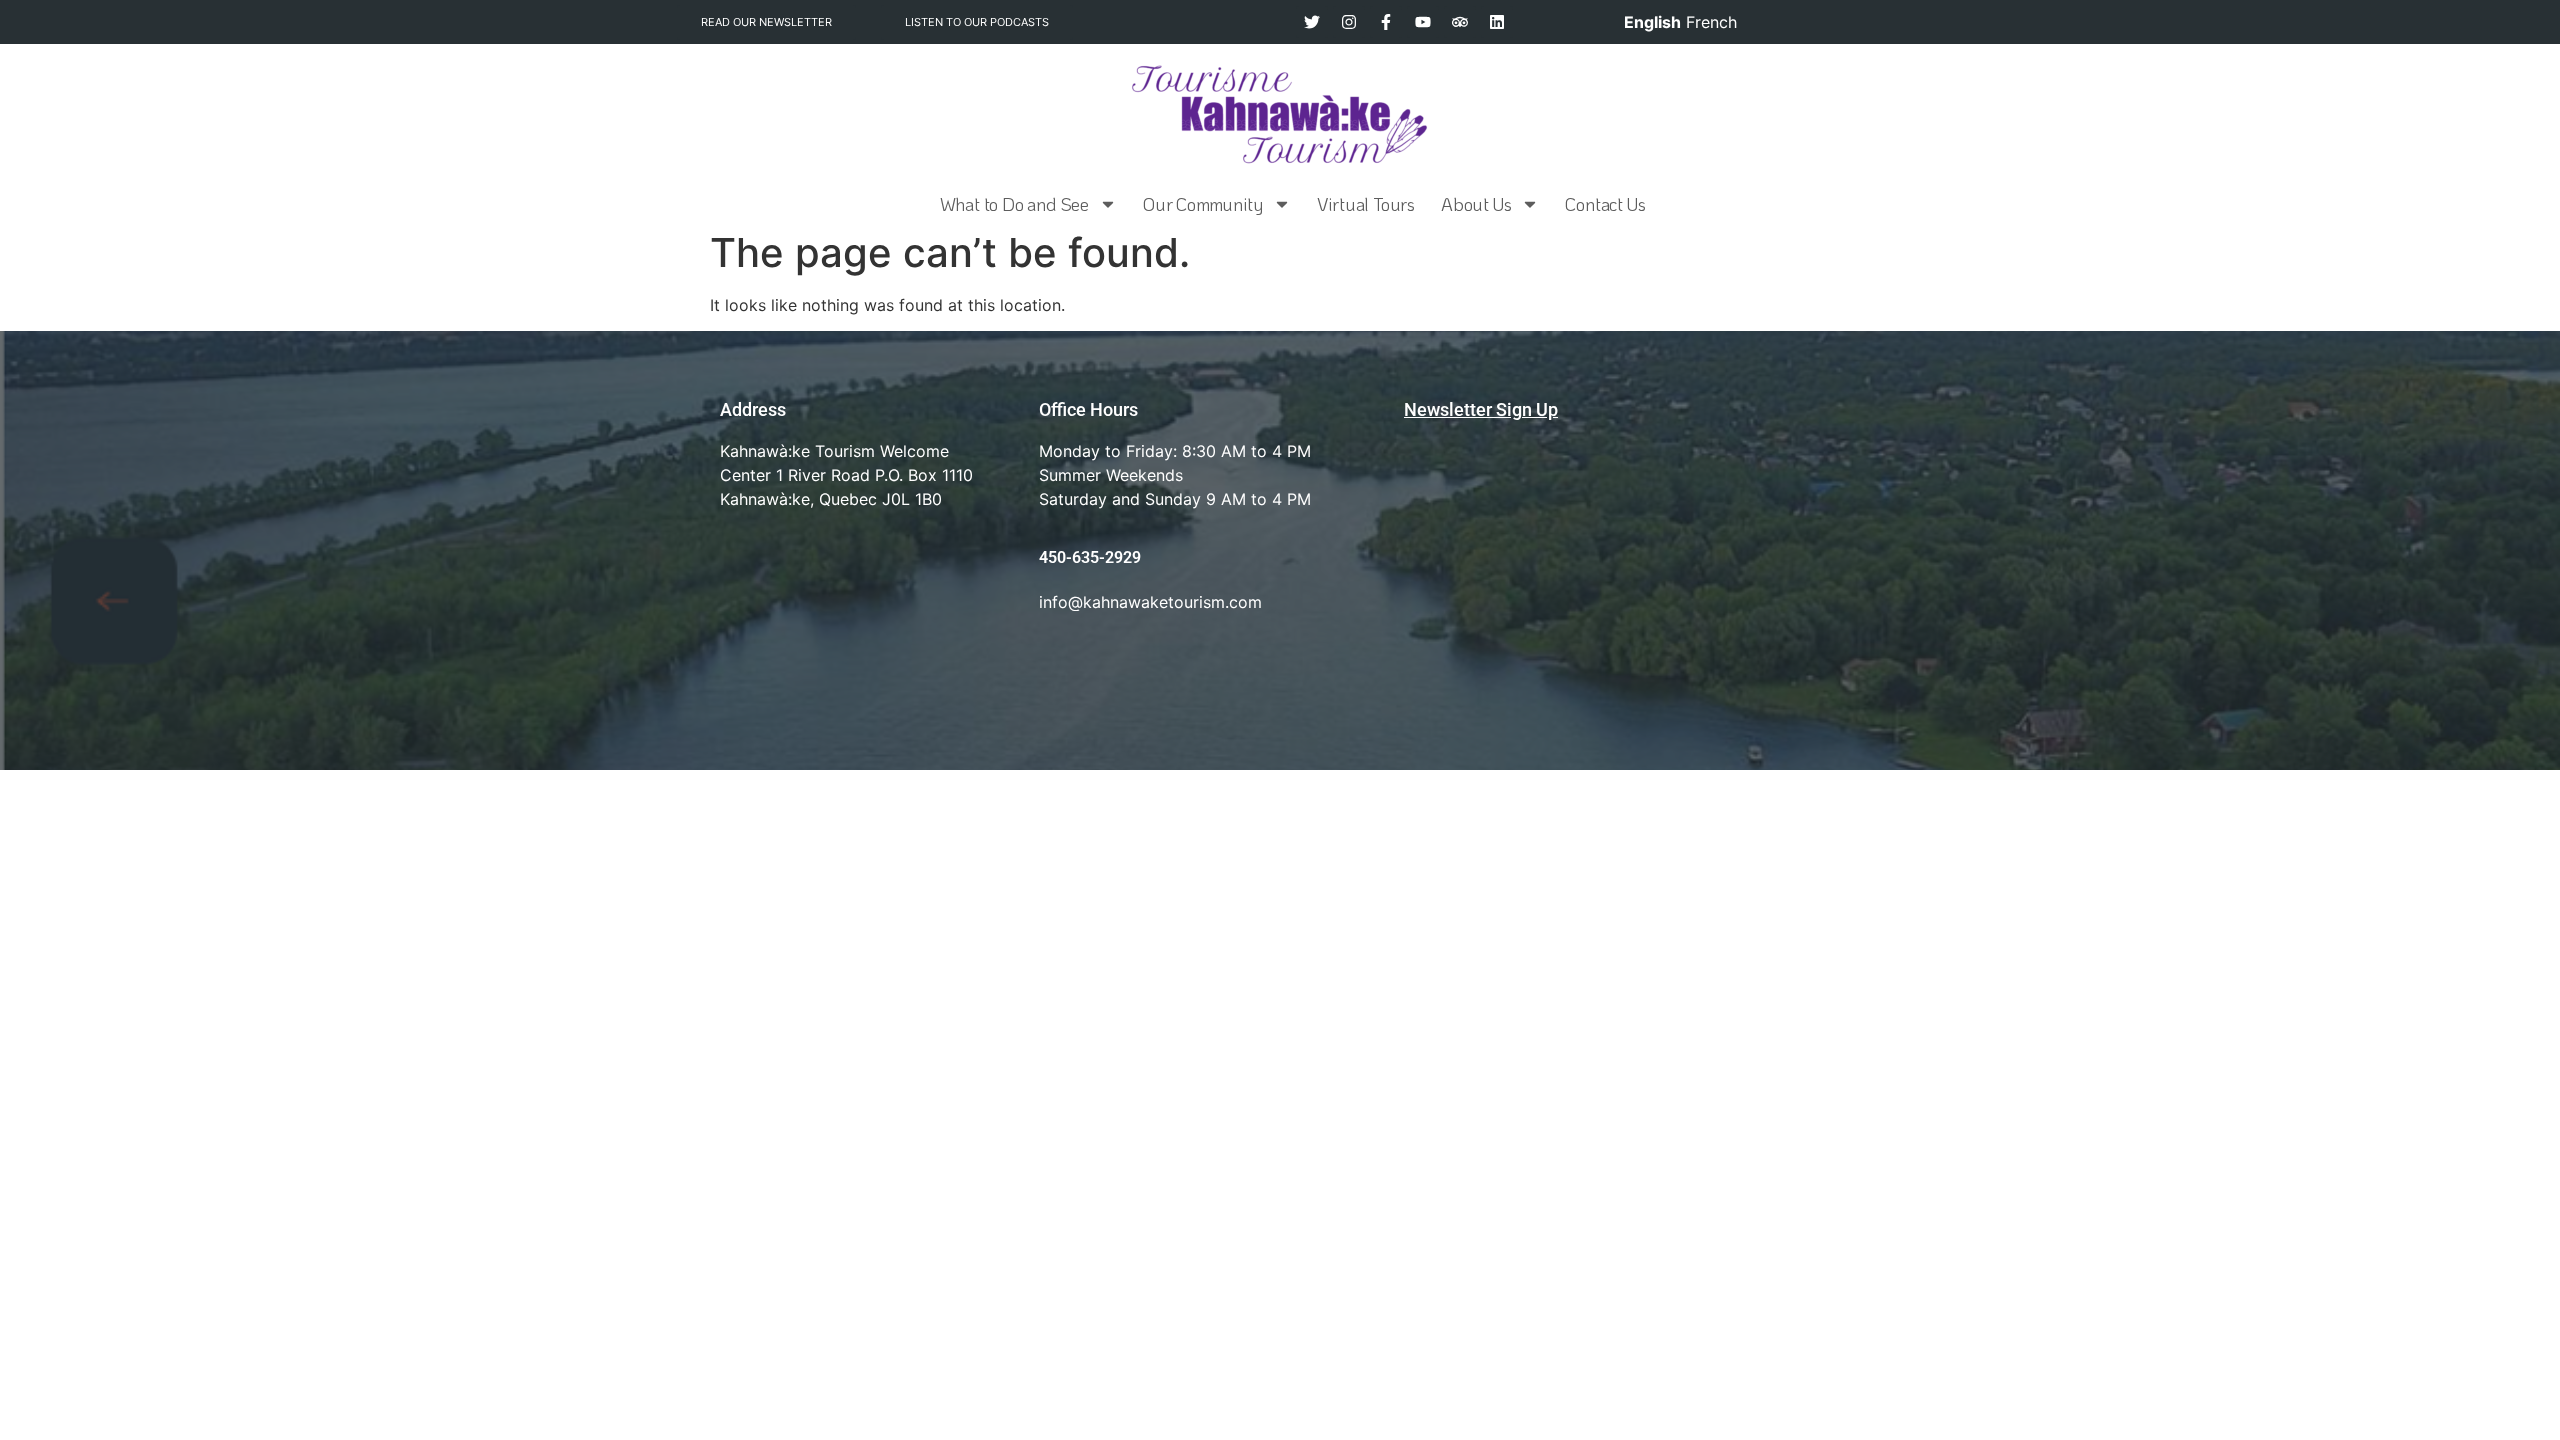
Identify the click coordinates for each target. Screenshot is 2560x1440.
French (1711, 22)
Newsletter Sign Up (1481, 409)
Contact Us (1605, 204)
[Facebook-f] (1386, 22)
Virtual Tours (1366, 204)
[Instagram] (1349, 22)
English (1652, 22)
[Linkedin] (1497, 22)
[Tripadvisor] (1460, 22)
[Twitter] (1312, 22)
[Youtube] (1423, 22)
